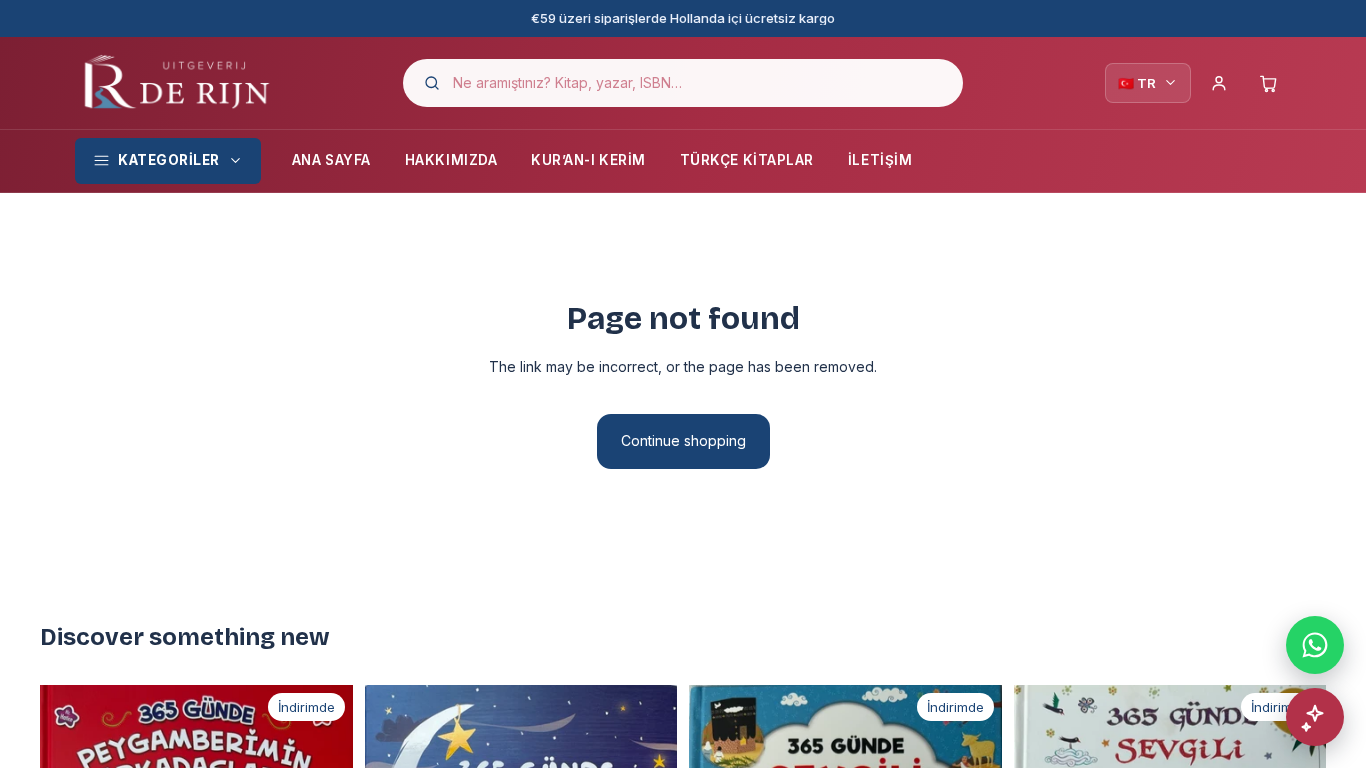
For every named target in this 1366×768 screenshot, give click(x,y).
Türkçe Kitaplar (747, 160)
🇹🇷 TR (1137, 83)
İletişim (880, 160)
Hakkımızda (451, 160)
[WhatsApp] (1315, 645)
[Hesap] (1219, 83)
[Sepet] (1269, 83)
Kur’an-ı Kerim (588, 160)
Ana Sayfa (331, 160)
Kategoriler (169, 160)
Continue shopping (683, 440)
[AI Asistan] (1315, 717)
